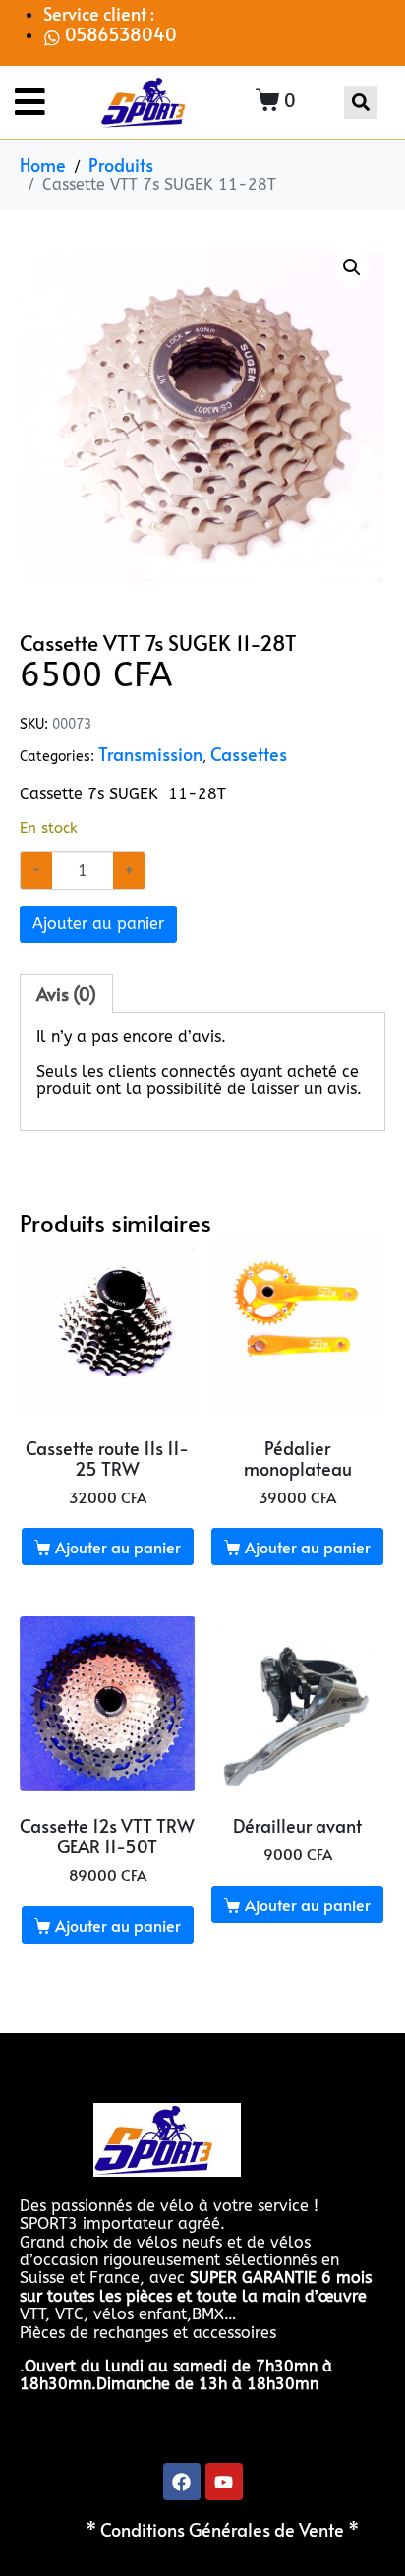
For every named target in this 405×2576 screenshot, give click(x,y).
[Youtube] (224, 2482)
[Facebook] (182, 2482)
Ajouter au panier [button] (118, 1547)
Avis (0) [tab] (66, 994)
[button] (352, 267)
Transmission (150, 754)
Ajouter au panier (98, 924)
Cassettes (249, 754)
